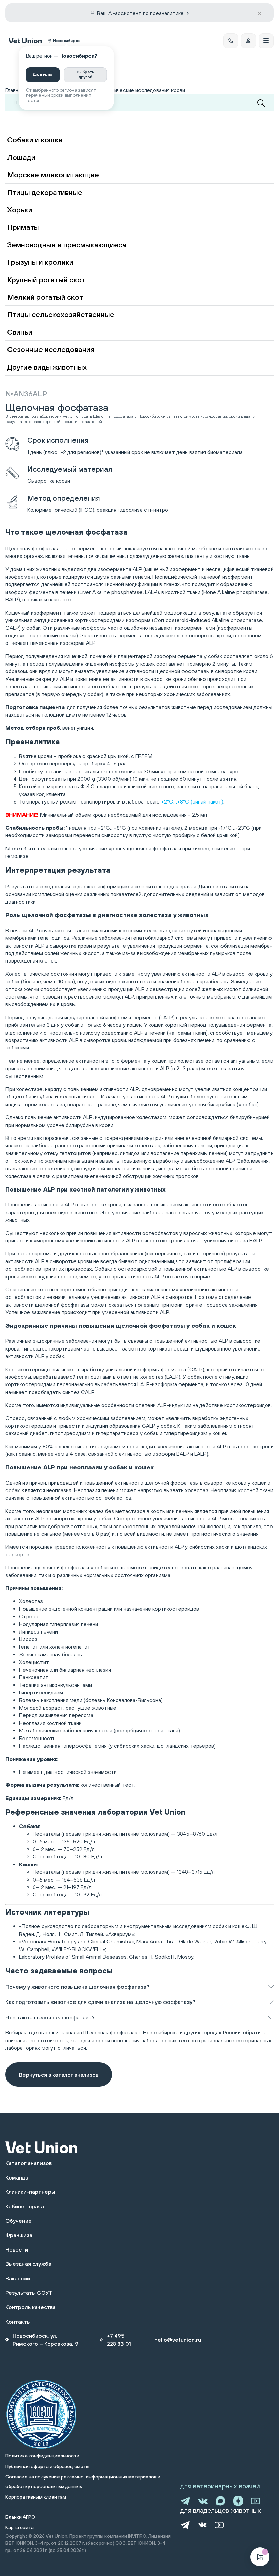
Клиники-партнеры (30, 2192)
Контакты (18, 2322)
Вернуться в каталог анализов (59, 2075)
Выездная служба (28, 2264)
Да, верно (43, 74)
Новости (17, 2249)
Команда (17, 2177)
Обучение (19, 2221)
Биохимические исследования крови (141, 90)
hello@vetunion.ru (178, 2340)
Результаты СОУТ (29, 2293)
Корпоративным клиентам (36, 2497)
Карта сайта (20, 2527)
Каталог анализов (29, 2163)
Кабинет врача (25, 2206)
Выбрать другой (85, 74)
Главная (15, 90)
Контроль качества (31, 2307)
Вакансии (18, 2278)
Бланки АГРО (20, 2517)
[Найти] (261, 103)
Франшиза (19, 2235)
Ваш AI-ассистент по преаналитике (140, 13)
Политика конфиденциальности (42, 2456)
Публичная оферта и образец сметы (47, 2466)
